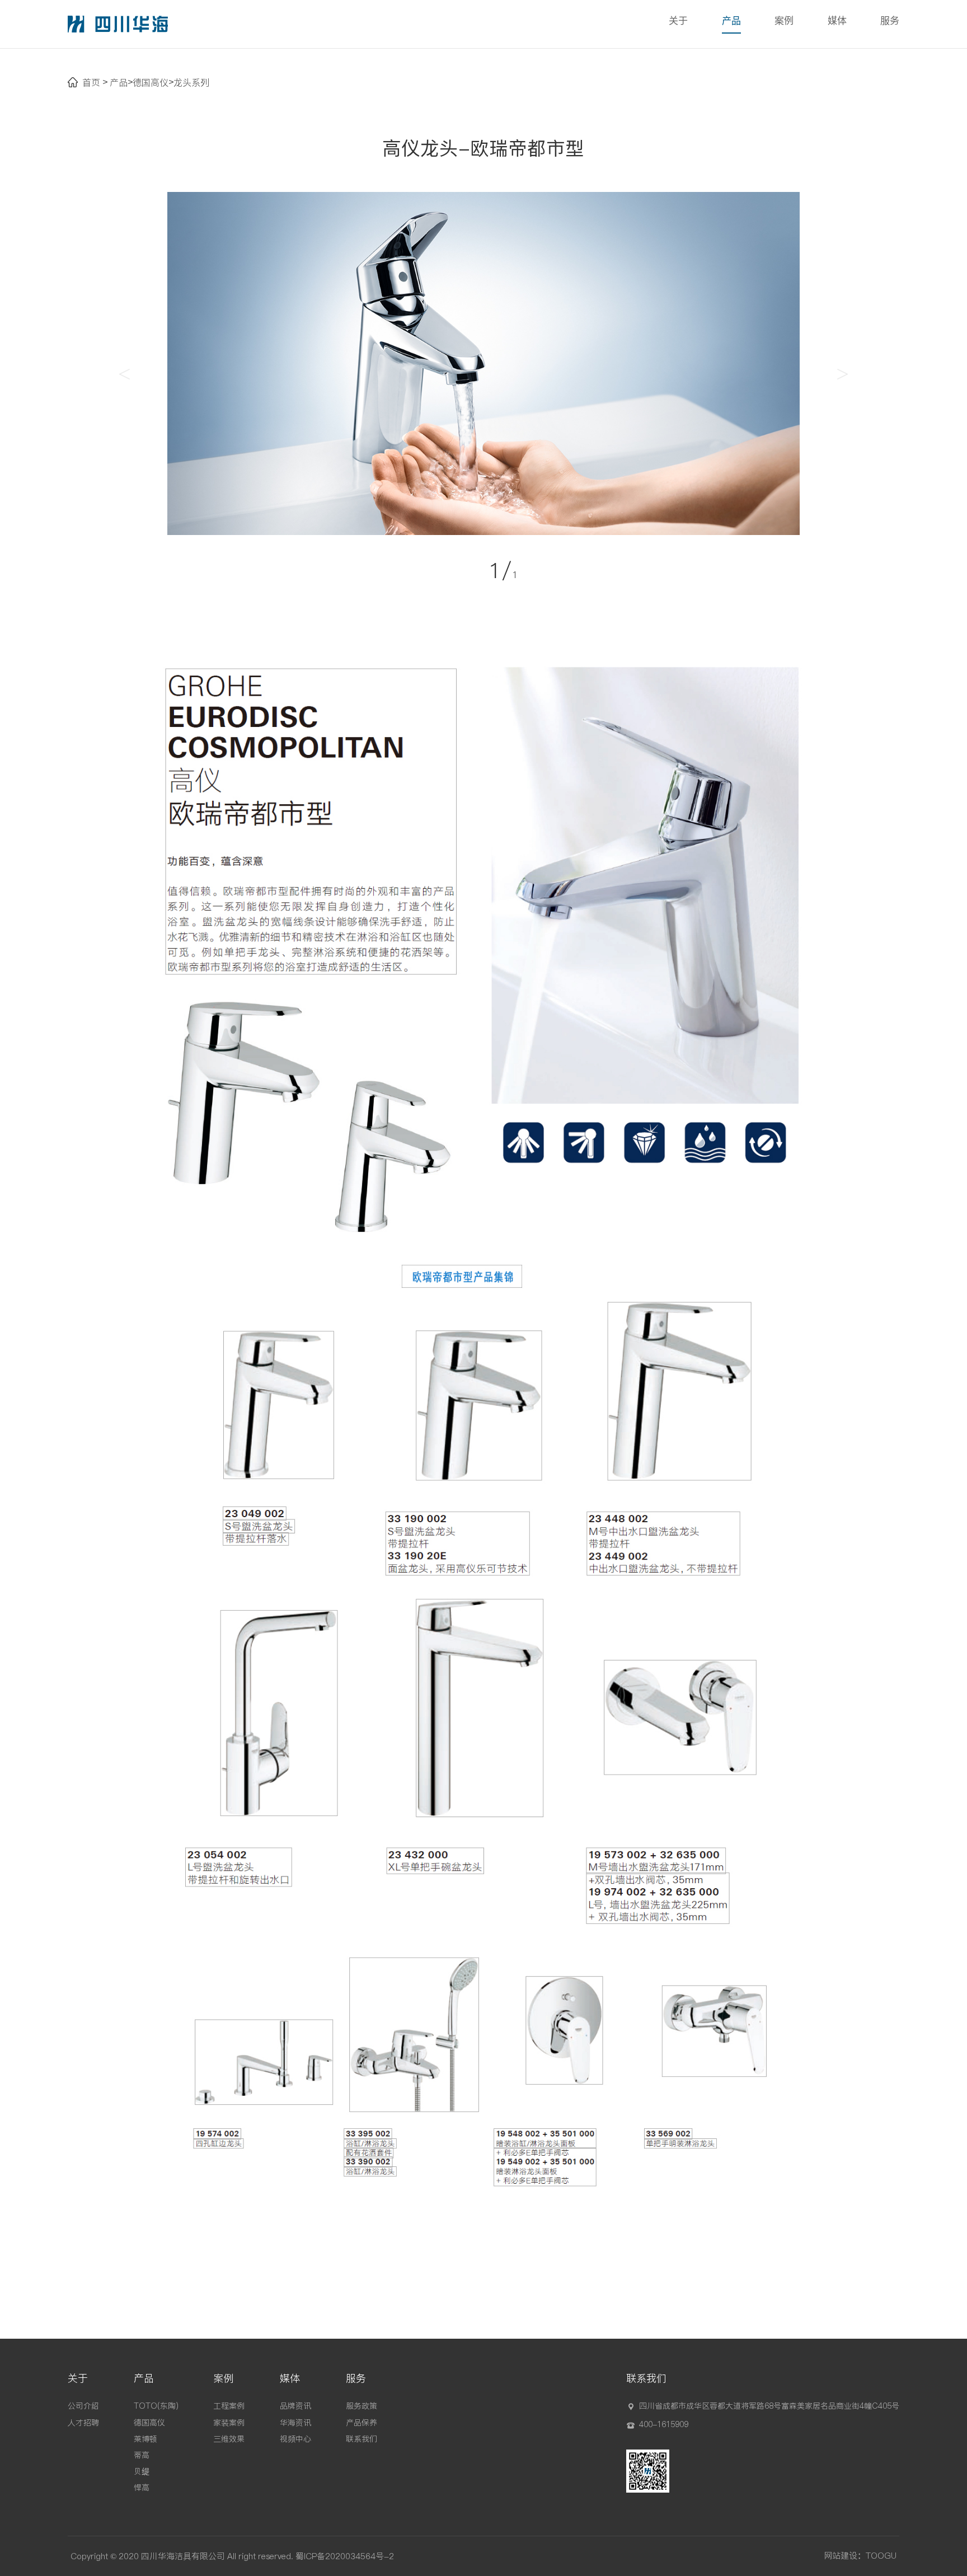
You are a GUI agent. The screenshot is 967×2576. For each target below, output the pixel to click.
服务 (890, 21)
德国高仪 (151, 82)
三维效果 (229, 2439)
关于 (678, 21)
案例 (784, 21)
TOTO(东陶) (156, 2406)
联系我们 (362, 2439)
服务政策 (362, 2406)
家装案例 (229, 2422)
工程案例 (229, 2406)
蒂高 (142, 2455)
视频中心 (295, 2439)
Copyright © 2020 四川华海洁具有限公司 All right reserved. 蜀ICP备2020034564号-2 (232, 2556)
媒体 (837, 21)
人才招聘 (83, 2422)
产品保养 (362, 2422)
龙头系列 (191, 82)
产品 (731, 21)
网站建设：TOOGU (860, 2556)
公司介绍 (83, 2406)
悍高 (142, 2488)
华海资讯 (295, 2422)
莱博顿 (145, 2439)
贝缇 (142, 2471)
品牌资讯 (295, 2406)
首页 (91, 82)
